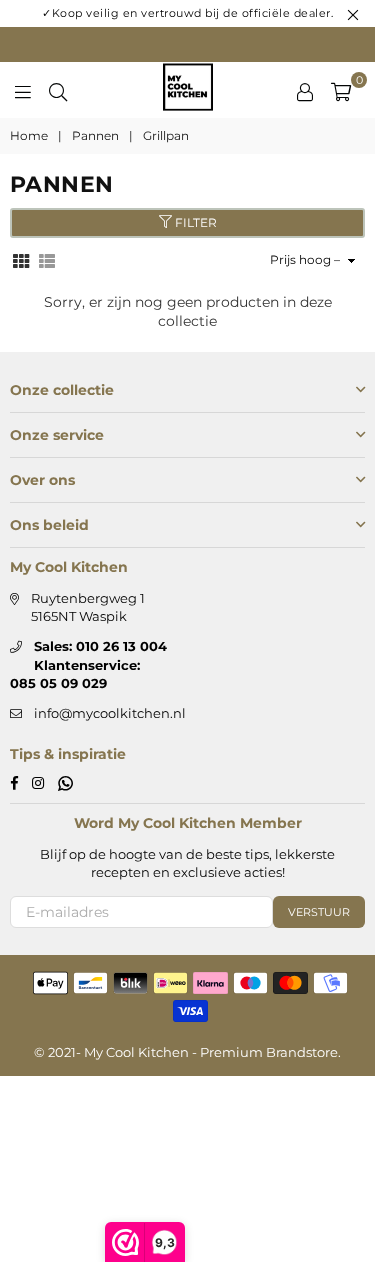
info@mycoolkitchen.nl (110, 713)
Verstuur (319, 912)
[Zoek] (58, 90)
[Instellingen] (305, 90)
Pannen (95, 135)
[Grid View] (21, 259)
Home (29, 135)
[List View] (47, 259)
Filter (194, 222)
